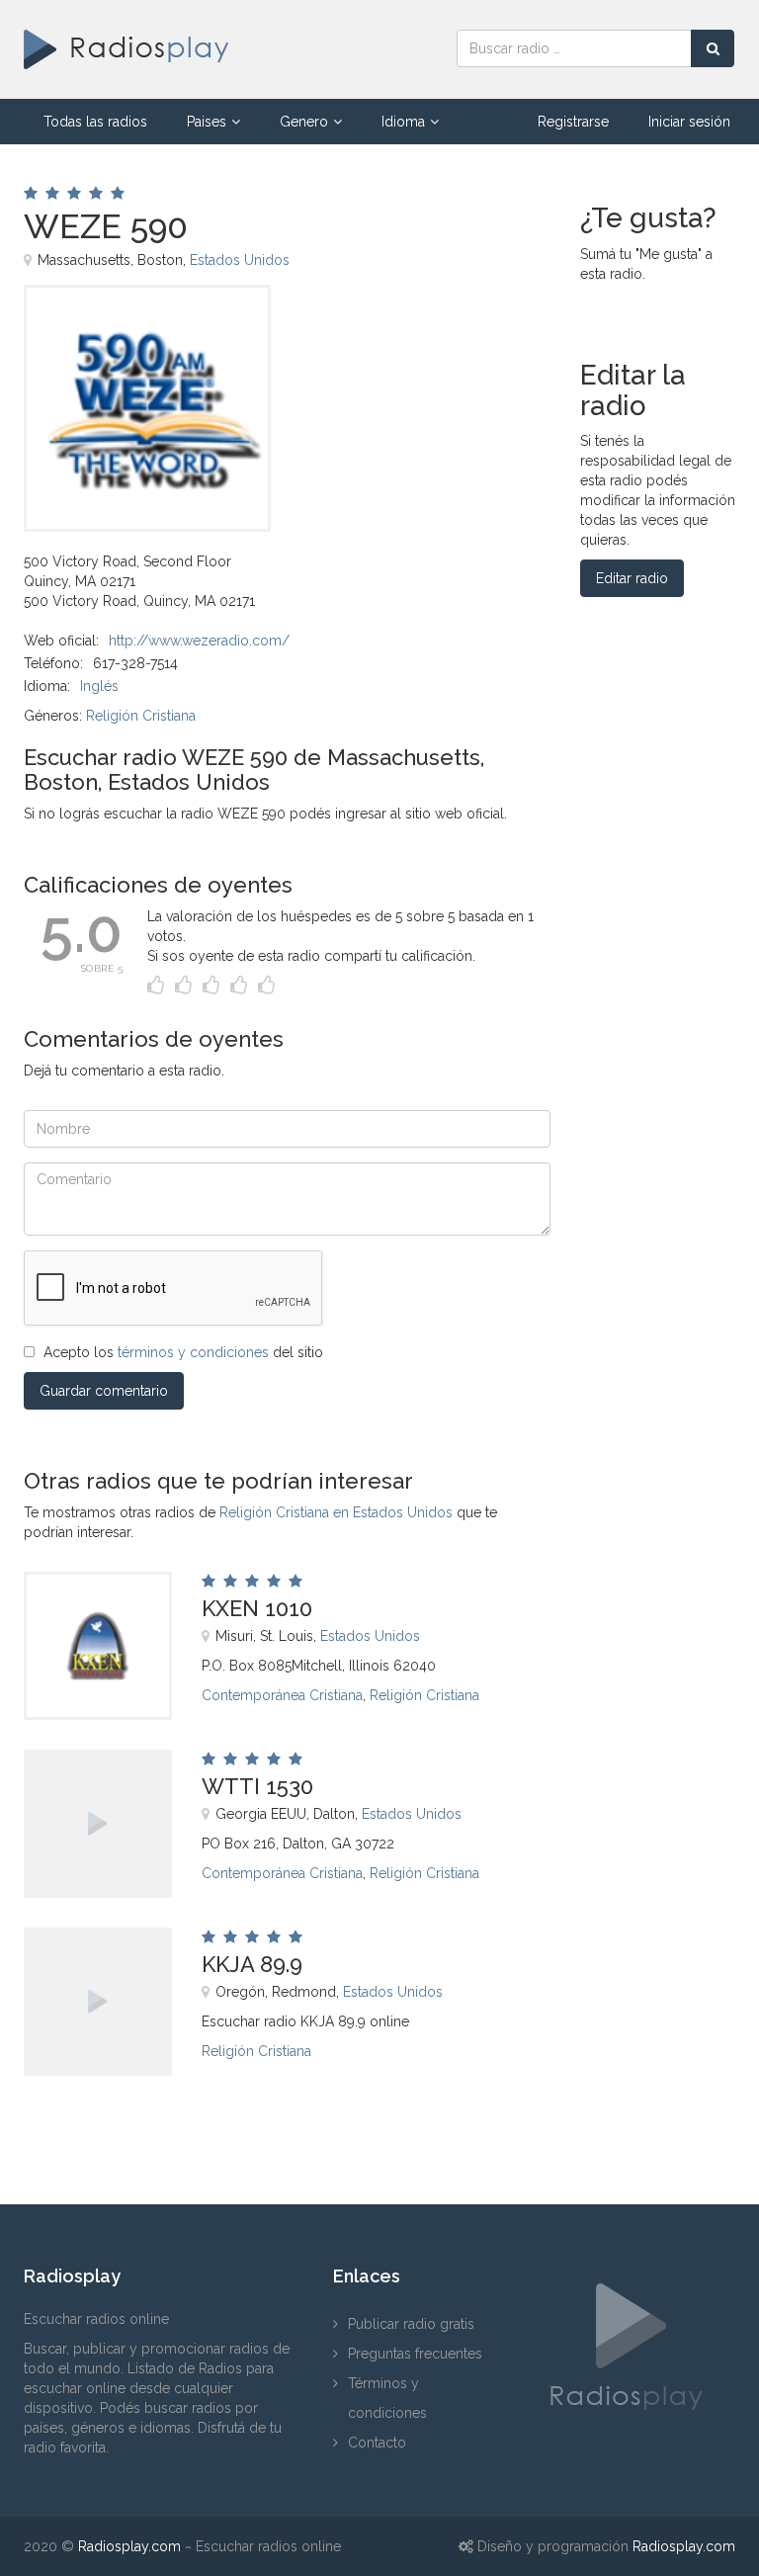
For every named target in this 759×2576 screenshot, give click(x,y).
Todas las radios (95, 122)
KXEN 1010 (257, 1608)
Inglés (99, 686)
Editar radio (632, 578)
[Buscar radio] (713, 48)
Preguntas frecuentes (415, 2354)
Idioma (403, 122)
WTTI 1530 (257, 1786)
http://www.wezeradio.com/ (199, 641)
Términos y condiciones (387, 2398)
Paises (207, 122)
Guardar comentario (104, 1391)
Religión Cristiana (141, 716)
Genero (304, 122)
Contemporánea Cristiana (282, 1695)
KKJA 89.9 (252, 1964)
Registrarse (573, 122)
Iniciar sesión (689, 122)
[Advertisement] (400, 329)
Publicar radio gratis (411, 2324)
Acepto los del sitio (183, 1352)
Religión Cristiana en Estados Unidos (336, 1512)
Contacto (377, 2443)
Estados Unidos (240, 260)
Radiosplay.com (129, 2546)
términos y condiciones (193, 1352)
